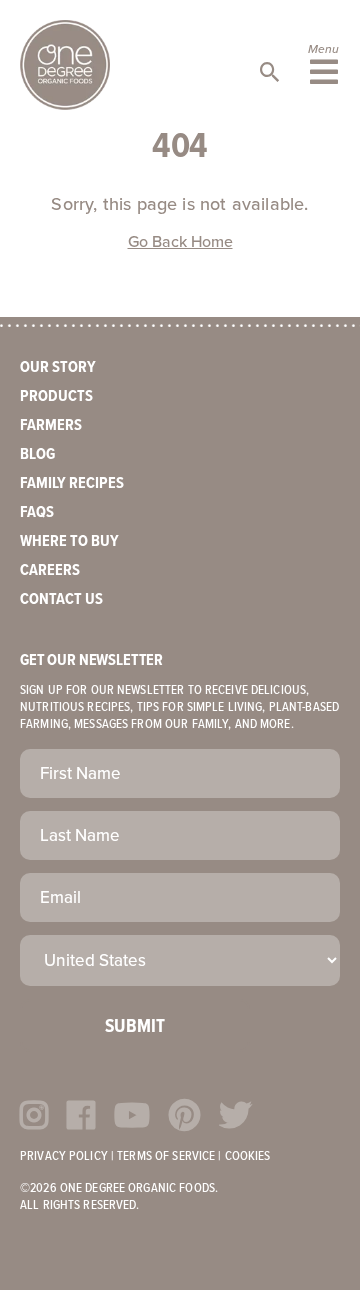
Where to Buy (69, 541)
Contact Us (61, 599)
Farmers (51, 425)
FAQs (37, 512)
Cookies (248, 1156)
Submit (135, 1027)
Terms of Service (166, 1156)
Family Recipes (72, 483)
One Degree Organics (65, 65)
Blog (37, 454)
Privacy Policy (64, 1156)
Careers (50, 570)
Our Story (58, 367)
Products (56, 396)
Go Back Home (180, 242)
